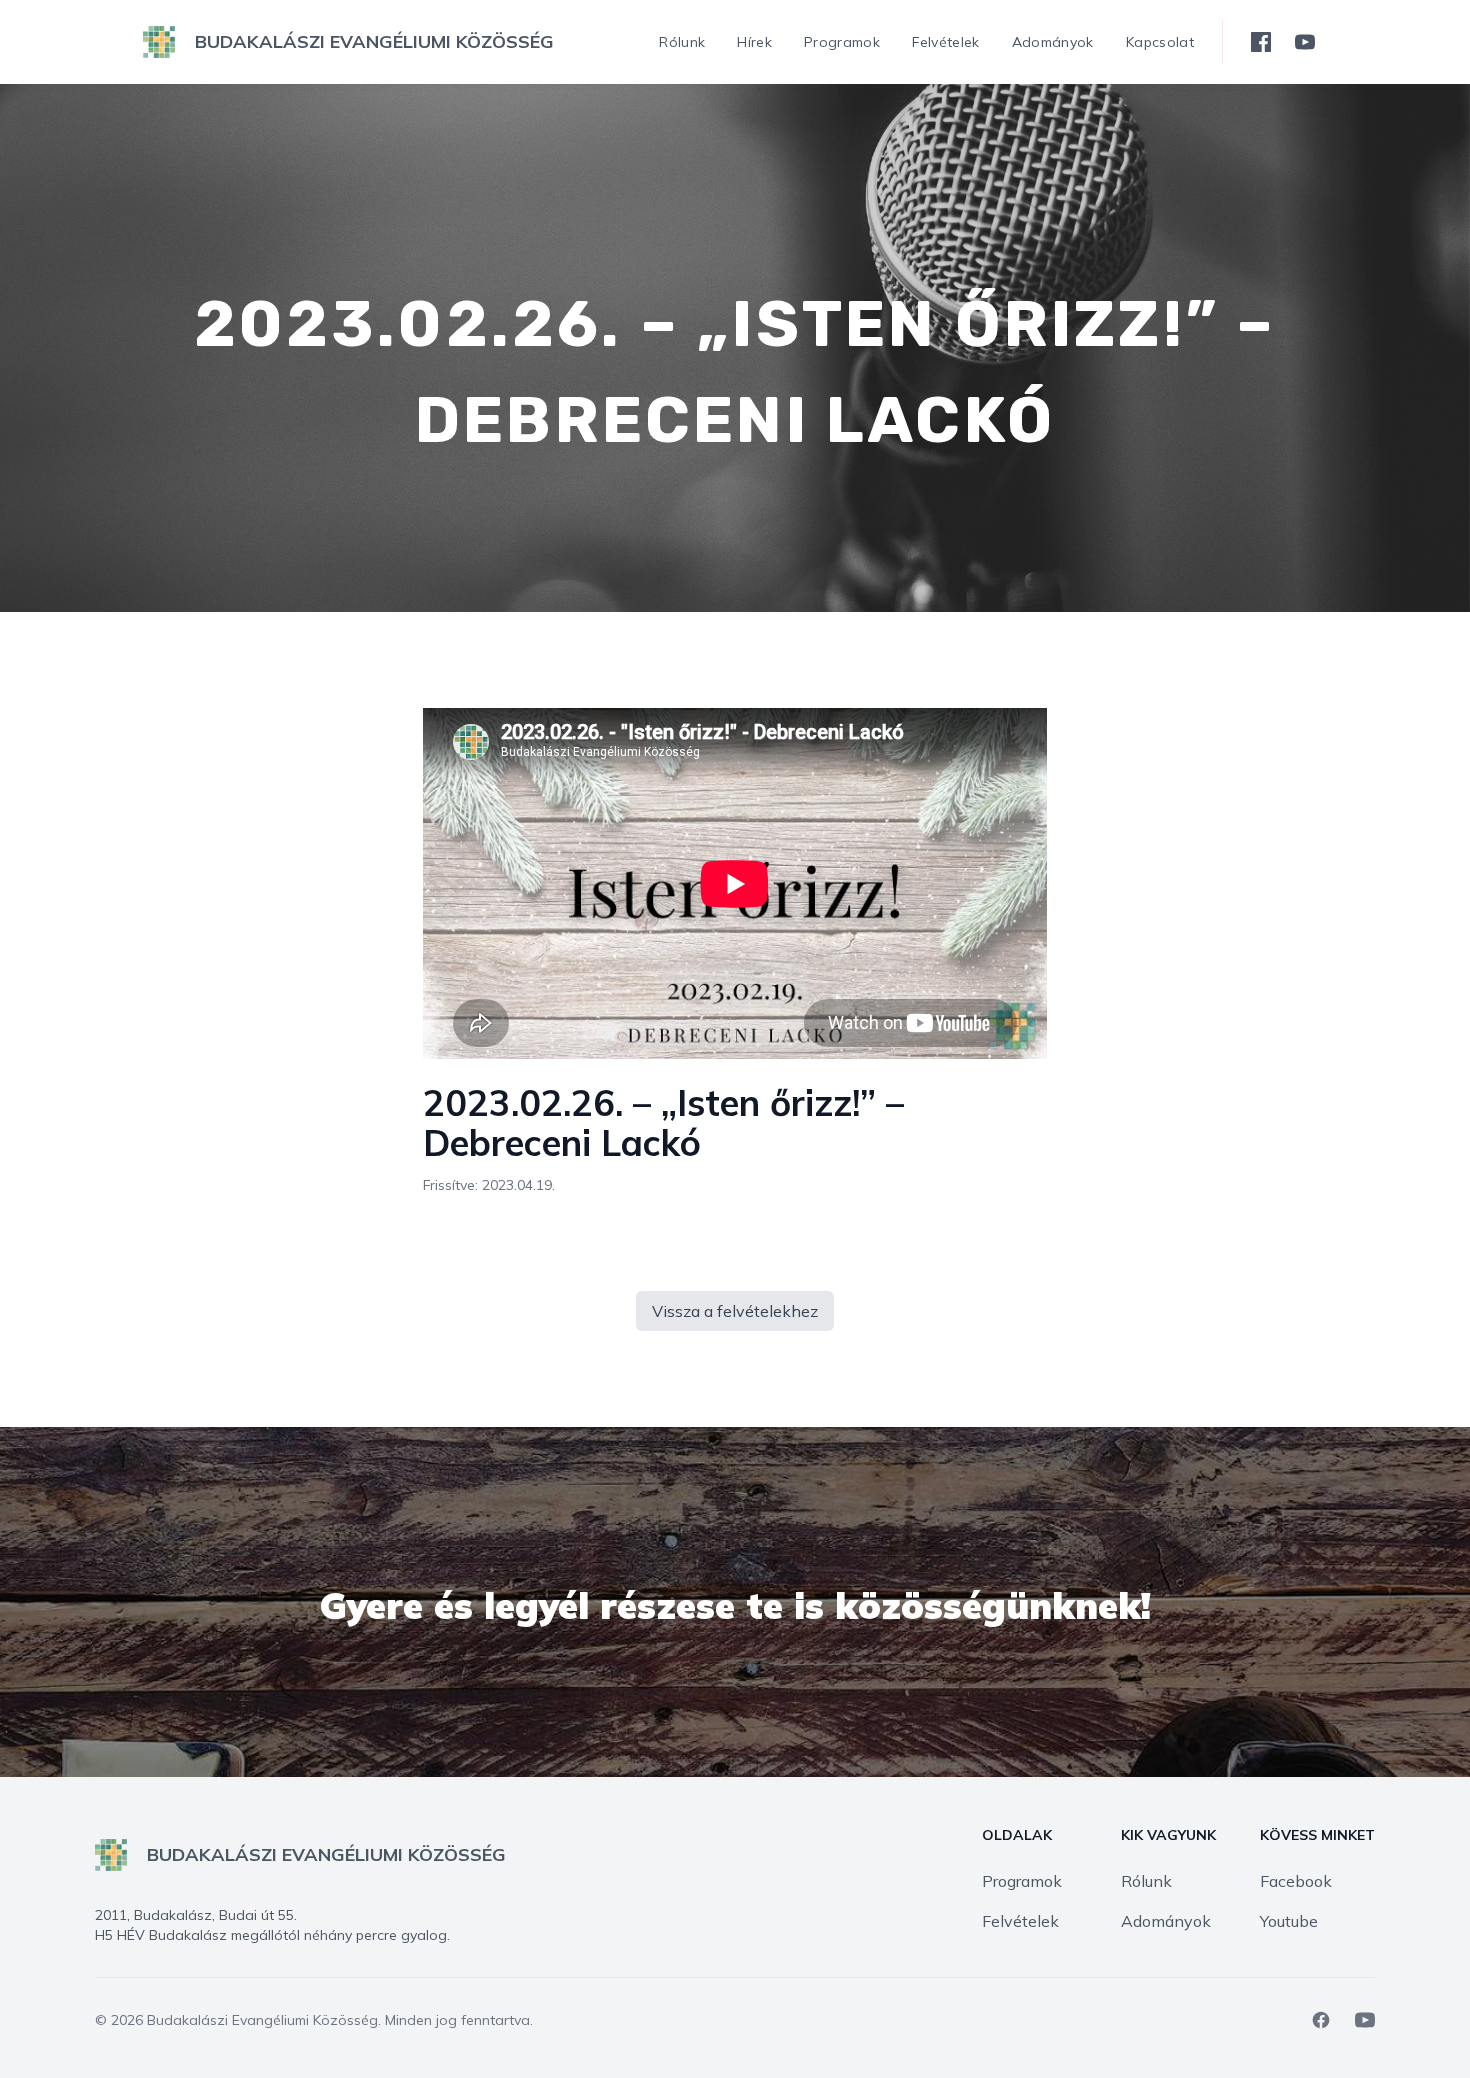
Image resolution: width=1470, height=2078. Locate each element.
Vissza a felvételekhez (735, 1311)
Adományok (1166, 1921)
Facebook (1296, 1881)
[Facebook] (1321, 2020)
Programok (1022, 1881)
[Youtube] (1365, 2020)
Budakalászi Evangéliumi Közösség (262, 2020)
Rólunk (1146, 1881)
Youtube (1289, 1921)
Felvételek (1020, 1921)
